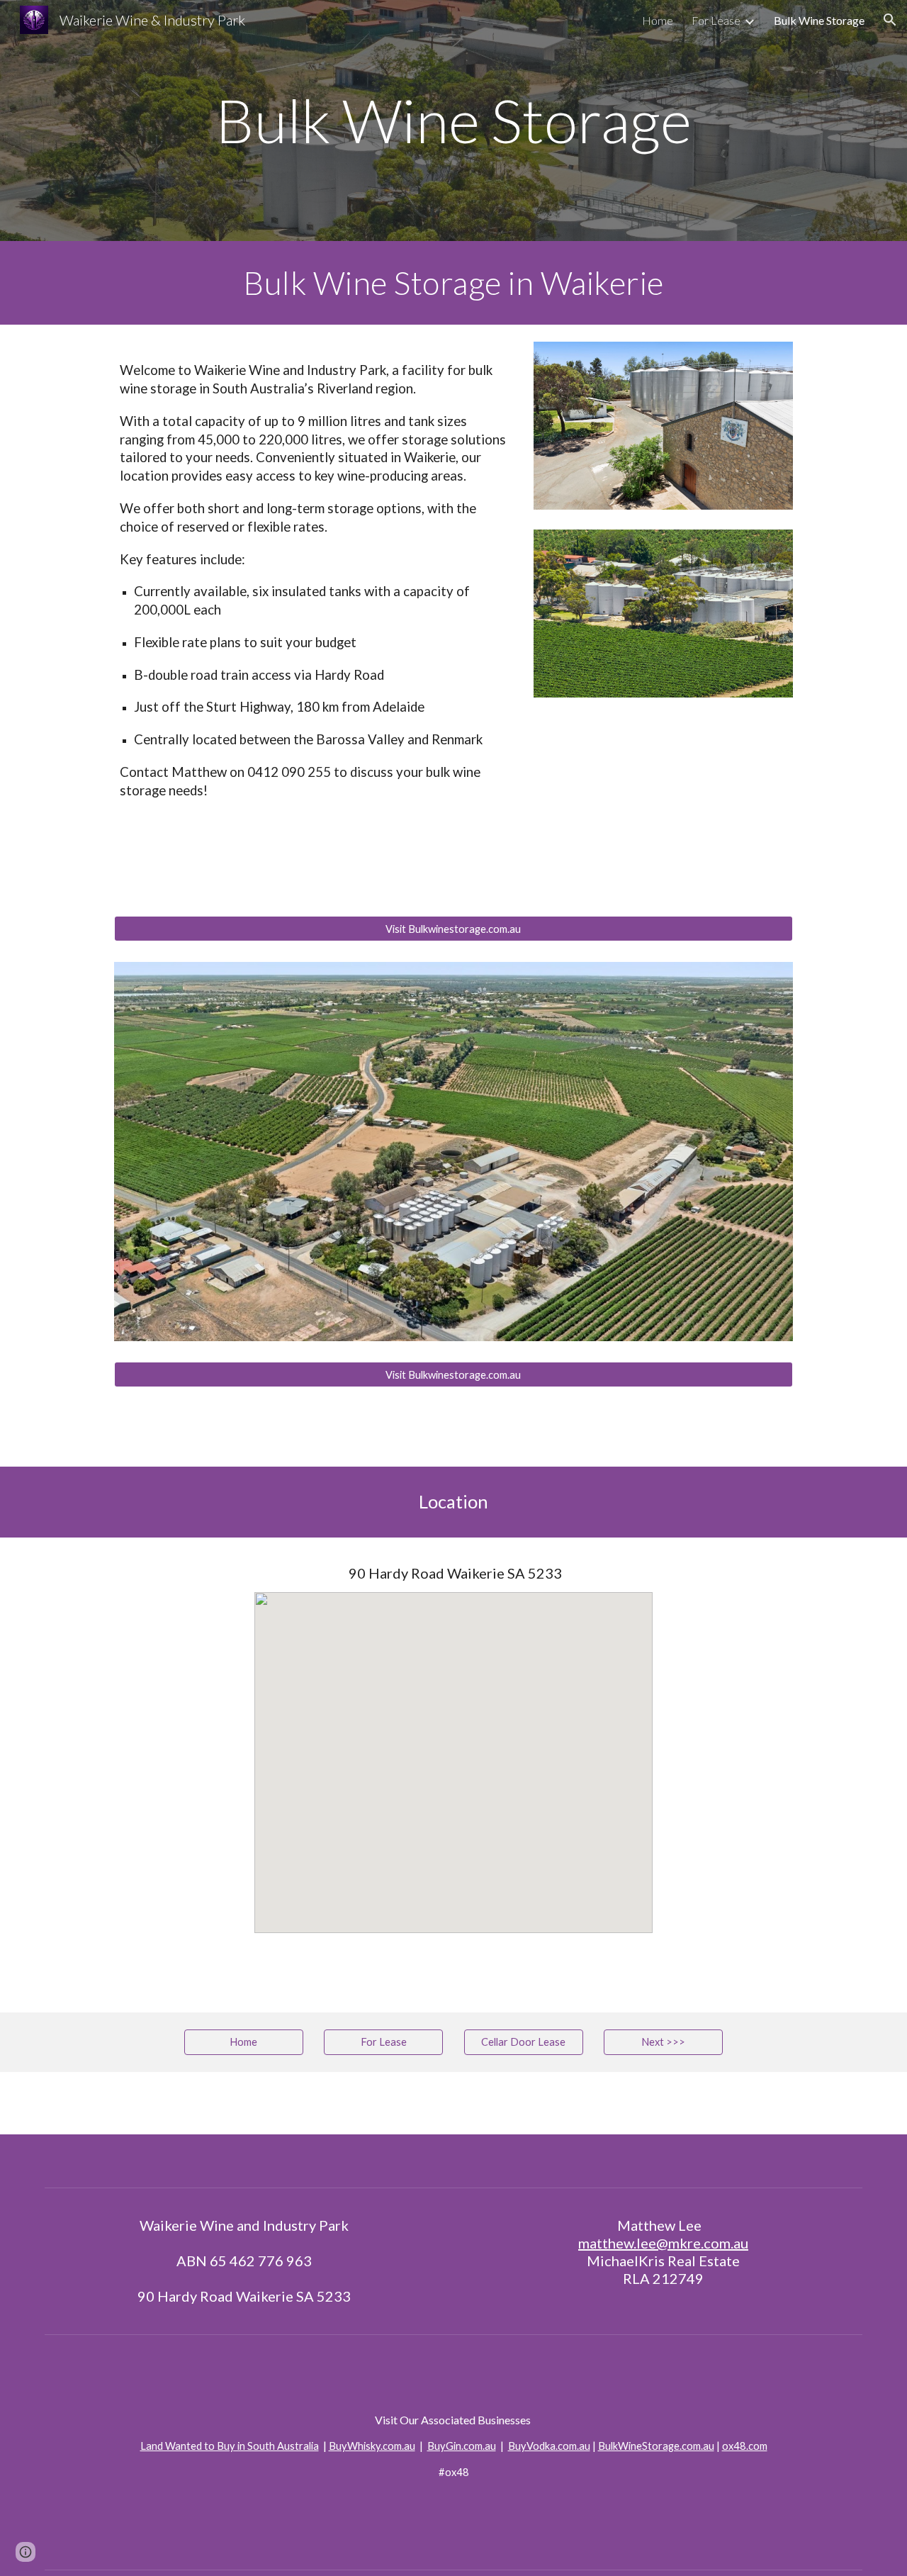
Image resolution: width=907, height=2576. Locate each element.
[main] (453, 121)
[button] (890, 20)
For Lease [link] (716, 20)
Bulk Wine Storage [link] (819, 20)
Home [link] (658, 20)
